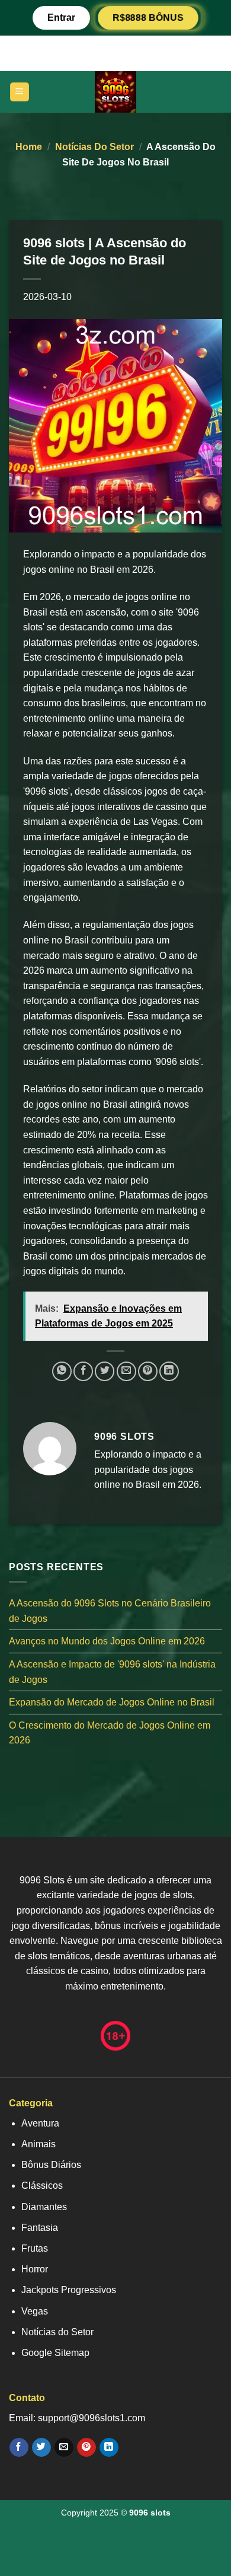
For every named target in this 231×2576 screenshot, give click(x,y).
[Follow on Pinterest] (86, 2447)
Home (29, 147)
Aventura (40, 2123)
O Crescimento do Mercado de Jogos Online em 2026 (110, 1733)
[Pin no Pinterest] (148, 1371)
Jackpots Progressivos (69, 2290)
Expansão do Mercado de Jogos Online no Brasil (112, 1702)
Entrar (61, 17)
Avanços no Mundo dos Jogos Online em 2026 (107, 1641)
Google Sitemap (55, 2353)
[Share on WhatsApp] (62, 1371)
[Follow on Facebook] (19, 2447)
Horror (35, 2269)
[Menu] (20, 92)
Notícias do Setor (94, 147)
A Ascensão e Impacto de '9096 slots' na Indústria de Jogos (112, 1672)
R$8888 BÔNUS (148, 17)
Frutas (35, 2248)
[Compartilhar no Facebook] (83, 1371)
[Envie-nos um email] (64, 2447)
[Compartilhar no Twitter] (105, 1371)
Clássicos (42, 2186)
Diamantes (44, 2207)
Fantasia (40, 2228)
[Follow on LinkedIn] (109, 2447)
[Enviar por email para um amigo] (126, 1371)
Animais (38, 2144)
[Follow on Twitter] (41, 2447)
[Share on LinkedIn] (169, 1371)
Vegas (35, 2311)
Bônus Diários (51, 2165)
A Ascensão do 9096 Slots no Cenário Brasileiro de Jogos (110, 1611)
